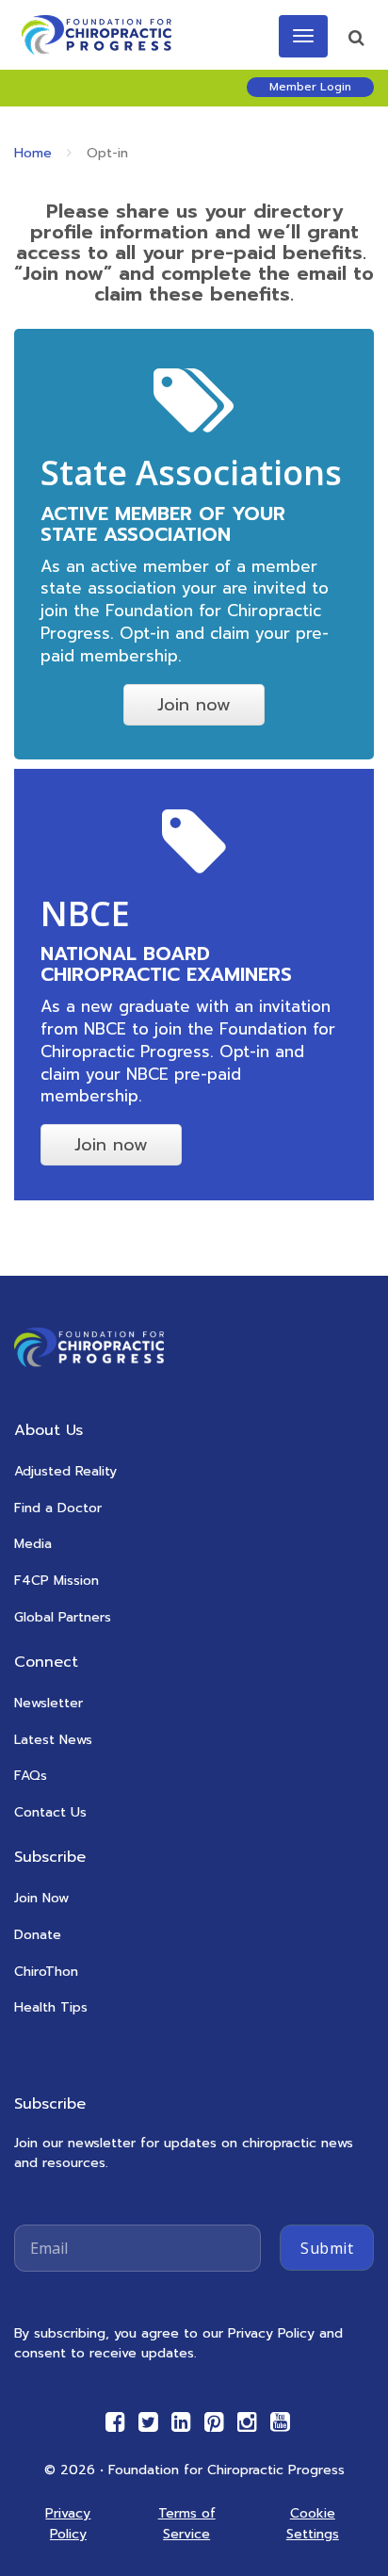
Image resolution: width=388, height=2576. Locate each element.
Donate (38, 1935)
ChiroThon (46, 1972)
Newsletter (48, 1703)
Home (33, 153)
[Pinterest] (214, 2422)
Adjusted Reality (65, 1471)
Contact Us (50, 1812)
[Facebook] (115, 2422)
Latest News (53, 1740)
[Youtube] (280, 2422)
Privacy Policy (68, 2524)
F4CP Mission (57, 1581)
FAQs (31, 1776)
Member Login (310, 87)
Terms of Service (187, 2524)
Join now (194, 705)
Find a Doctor (58, 1508)
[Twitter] (148, 2422)
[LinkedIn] (181, 2422)
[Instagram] (247, 2422)
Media (33, 1544)
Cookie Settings (313, 2524)
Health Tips (51, 2007)
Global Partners (63, 1617)
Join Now (41, 1898)
